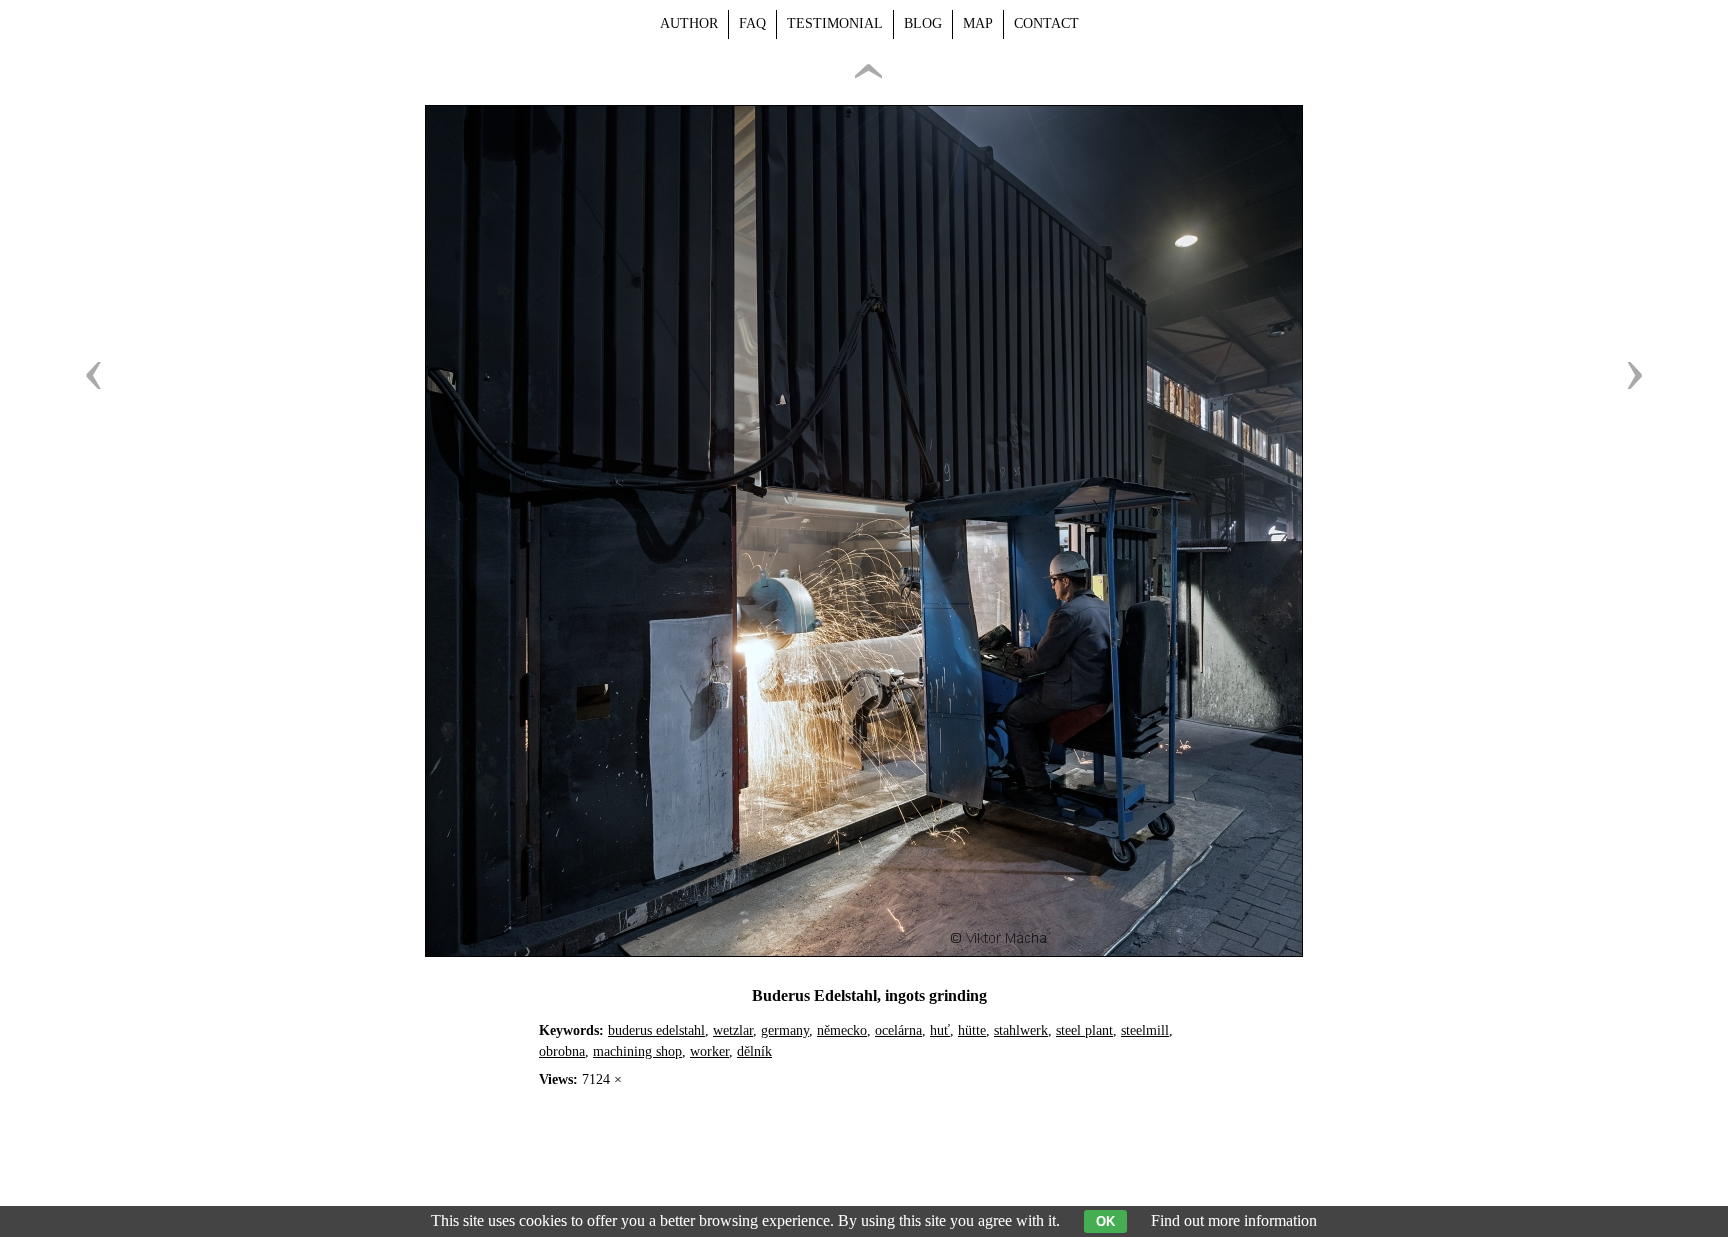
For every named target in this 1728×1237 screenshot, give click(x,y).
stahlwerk (1021, 1030)
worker (709, 1051)
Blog (923, 23)
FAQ (752, 23)
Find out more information (1234, 1220)
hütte (972, 1030)
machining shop (637, 1051)
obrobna (562, 1051)
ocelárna (898, 1030)
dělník (754, 1051)
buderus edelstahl (656, 1030)
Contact (1046, 23)
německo (842, 1030)
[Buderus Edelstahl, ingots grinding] (864, 951)
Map (978, 23)
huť (940, 1030)
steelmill (1145, 1030)
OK (1105, 1221)
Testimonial (835, 23)
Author (689, 23)
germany (785, 1030)
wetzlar (733, 1030)
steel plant (1084, 1030)
